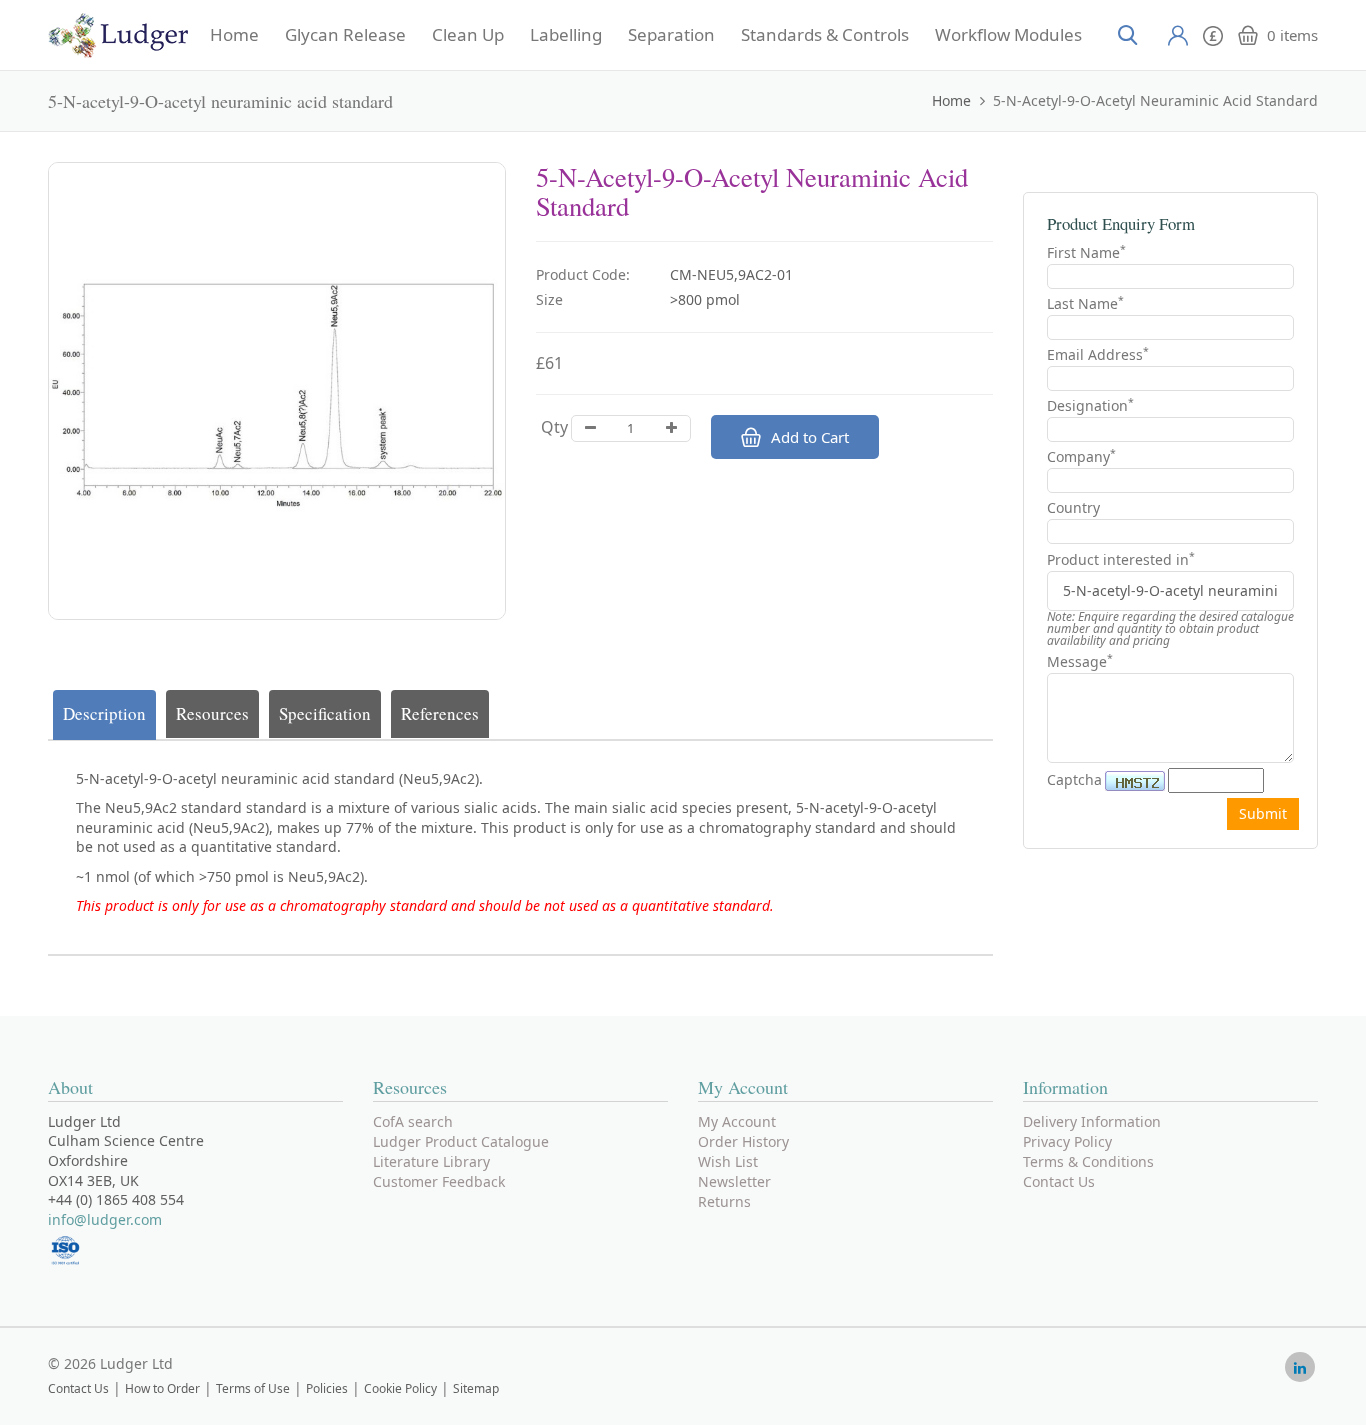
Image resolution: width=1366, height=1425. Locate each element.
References (440, 713)
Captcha (1074, 779)
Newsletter (734, 1181)
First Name (1086, 252)
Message (1080, 661)
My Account (737, 1121)
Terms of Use (253, 1388)
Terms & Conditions (1088, 1161)
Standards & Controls (825, 35)
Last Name (1085, 303)
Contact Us (1059, 1181)
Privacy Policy (1067, 1141)
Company (1081, 456)
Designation (1090, 405)
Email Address (1098, 354)
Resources (212, 713)
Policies (327, 1388)
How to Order (162, 1388)
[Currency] (1213, 33)
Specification (325, 713)
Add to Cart (810, 437)
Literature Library (431, 1161)
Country (1073, 507)
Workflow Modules (1008, 35)
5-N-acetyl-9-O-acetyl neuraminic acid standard (1155, 100)
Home (234, 35)
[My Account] (1178, 35)
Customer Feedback (439, 1181)
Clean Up (468, 35)
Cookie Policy (400, 1388)
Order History (743, 1141)
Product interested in (1121, 560)
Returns (724, 1201)
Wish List (728, 1161)
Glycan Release (345, 35)
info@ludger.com (105, 1219)
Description (104, 713)
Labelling (566, 35)
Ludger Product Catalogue (461, 1141)
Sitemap (476, 1388)
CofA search (413, 1121)
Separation (671, 35)
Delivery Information (1092, 1121)
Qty (554, 427)
